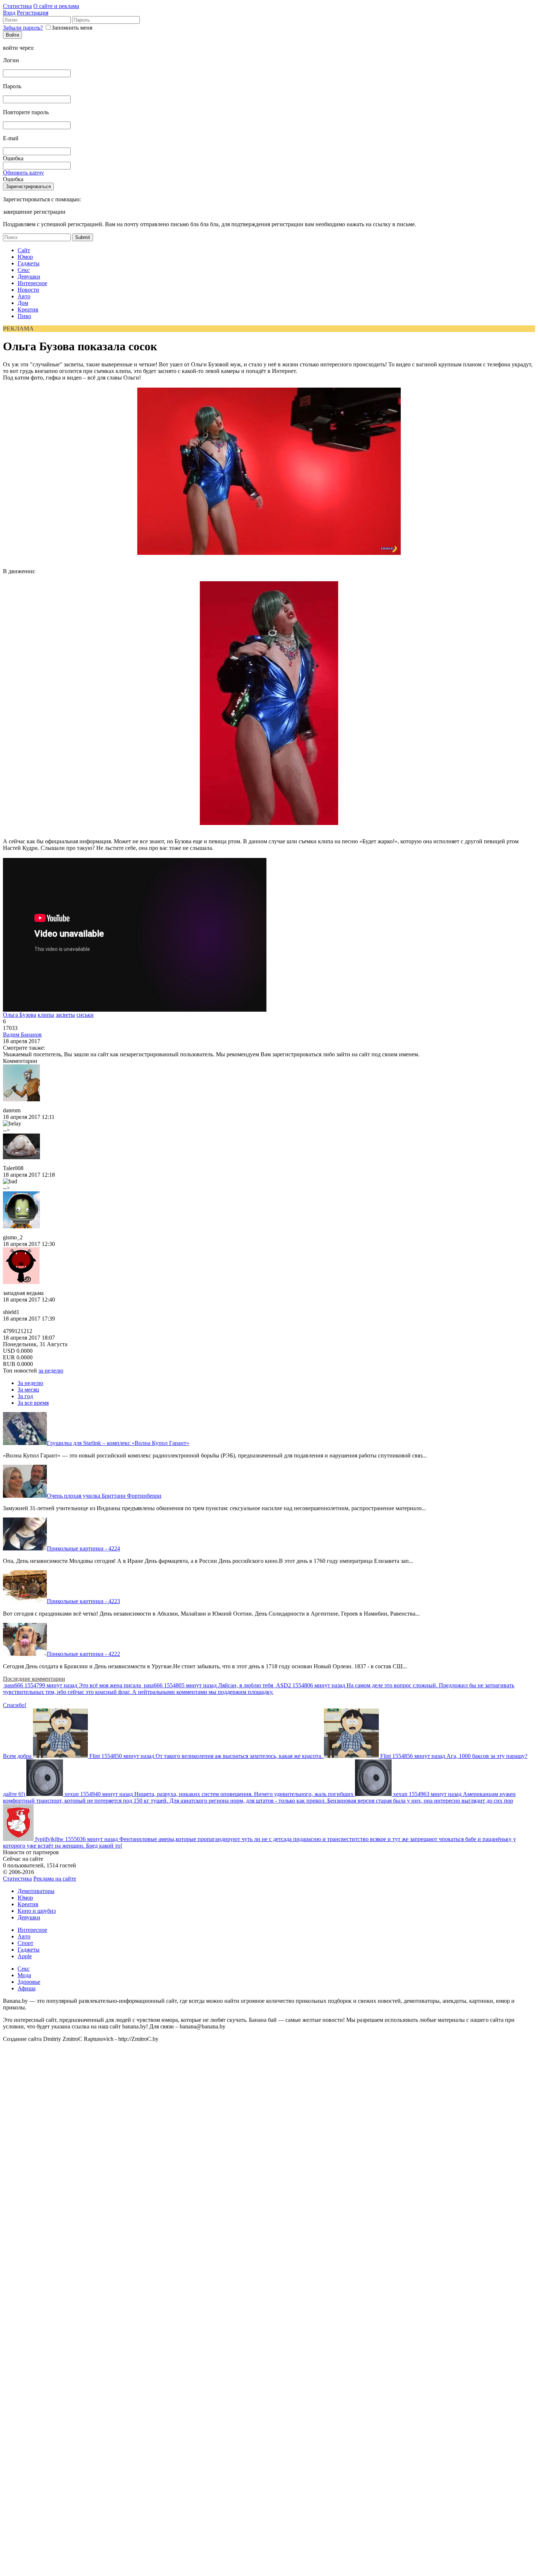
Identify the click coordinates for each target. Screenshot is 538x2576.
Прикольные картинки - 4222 (83, 1654)
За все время (33, 1403)
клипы (46, 1015)
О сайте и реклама (56, 6)
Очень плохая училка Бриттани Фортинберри (104, 1496)
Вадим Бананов (22, 1035)
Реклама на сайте (55, 1879)
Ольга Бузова (20, 1015)
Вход (9, 13)
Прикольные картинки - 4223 (83, 1601)
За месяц (28, 1390)
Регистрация (33, 13)
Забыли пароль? (23, 28)
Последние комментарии (34, 1679)
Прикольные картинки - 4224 (83, 1548)
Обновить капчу (23, 173)
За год (25, 1396)
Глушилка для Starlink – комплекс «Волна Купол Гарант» (118, 1443)
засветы (65, 1015)
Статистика (17, 6)
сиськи (85, 1015)
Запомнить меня (72, 28)
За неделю (30, 1383)
